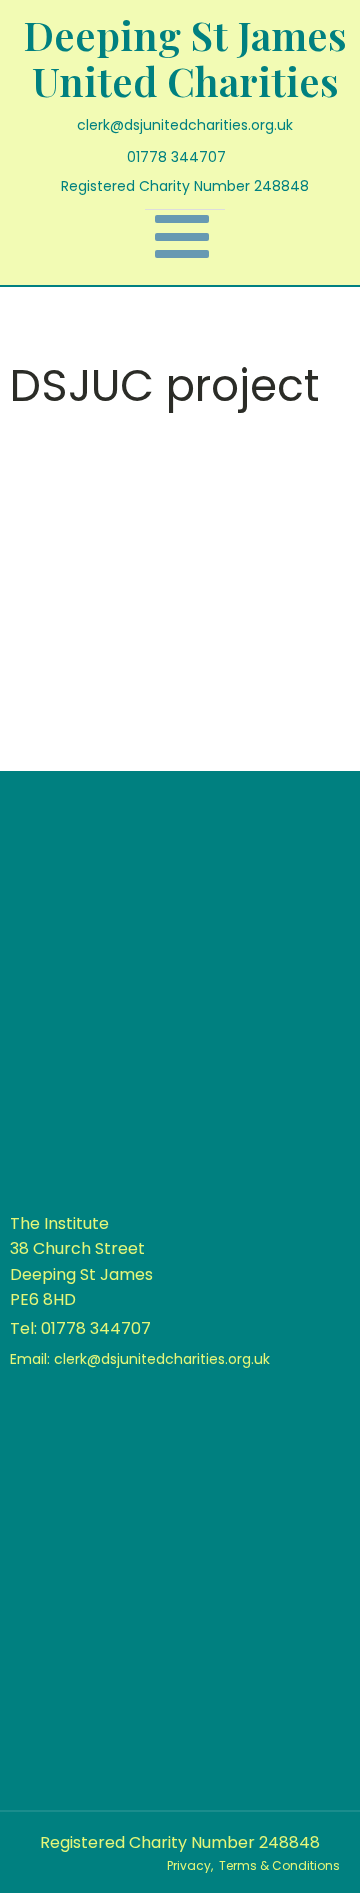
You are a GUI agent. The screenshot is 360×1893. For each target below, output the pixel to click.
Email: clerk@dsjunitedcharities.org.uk (140, 1359)
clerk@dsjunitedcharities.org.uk (185, 125)
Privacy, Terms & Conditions (253, 1865)
